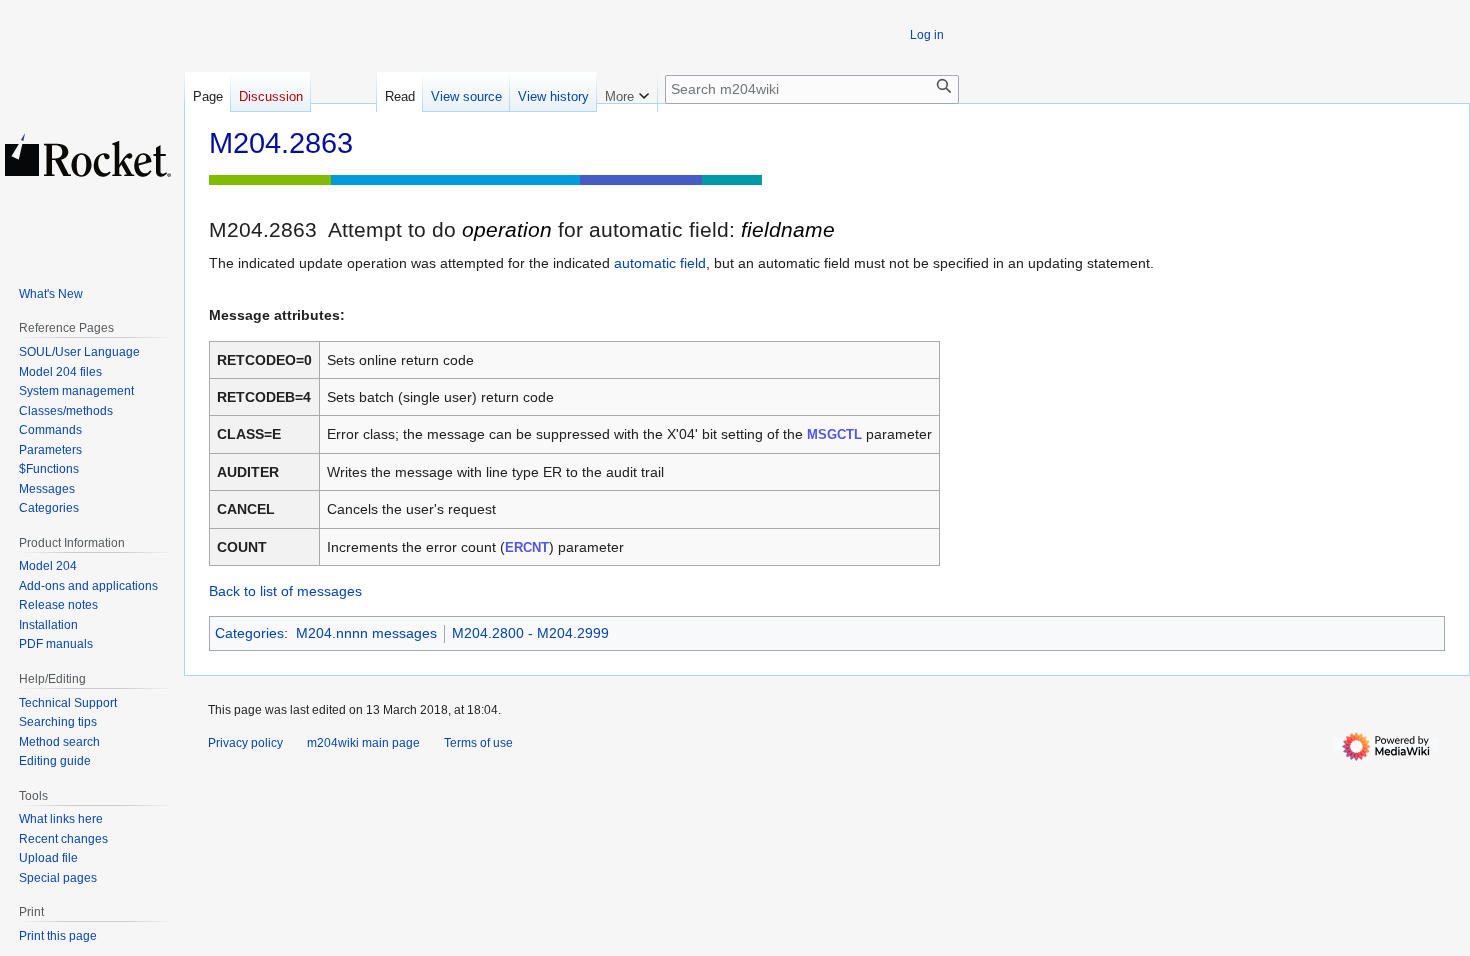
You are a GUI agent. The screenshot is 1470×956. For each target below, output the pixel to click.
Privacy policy (245, 743)
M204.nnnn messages (366, 633)
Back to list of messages (285, 591)
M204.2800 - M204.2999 (530, 633)
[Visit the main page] (88, 155)
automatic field (660, 263)
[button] (627, 92)
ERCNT (527, 547)
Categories (249, 633)
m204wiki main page (363, 743)
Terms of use (478, 743)
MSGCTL (834, 434)
